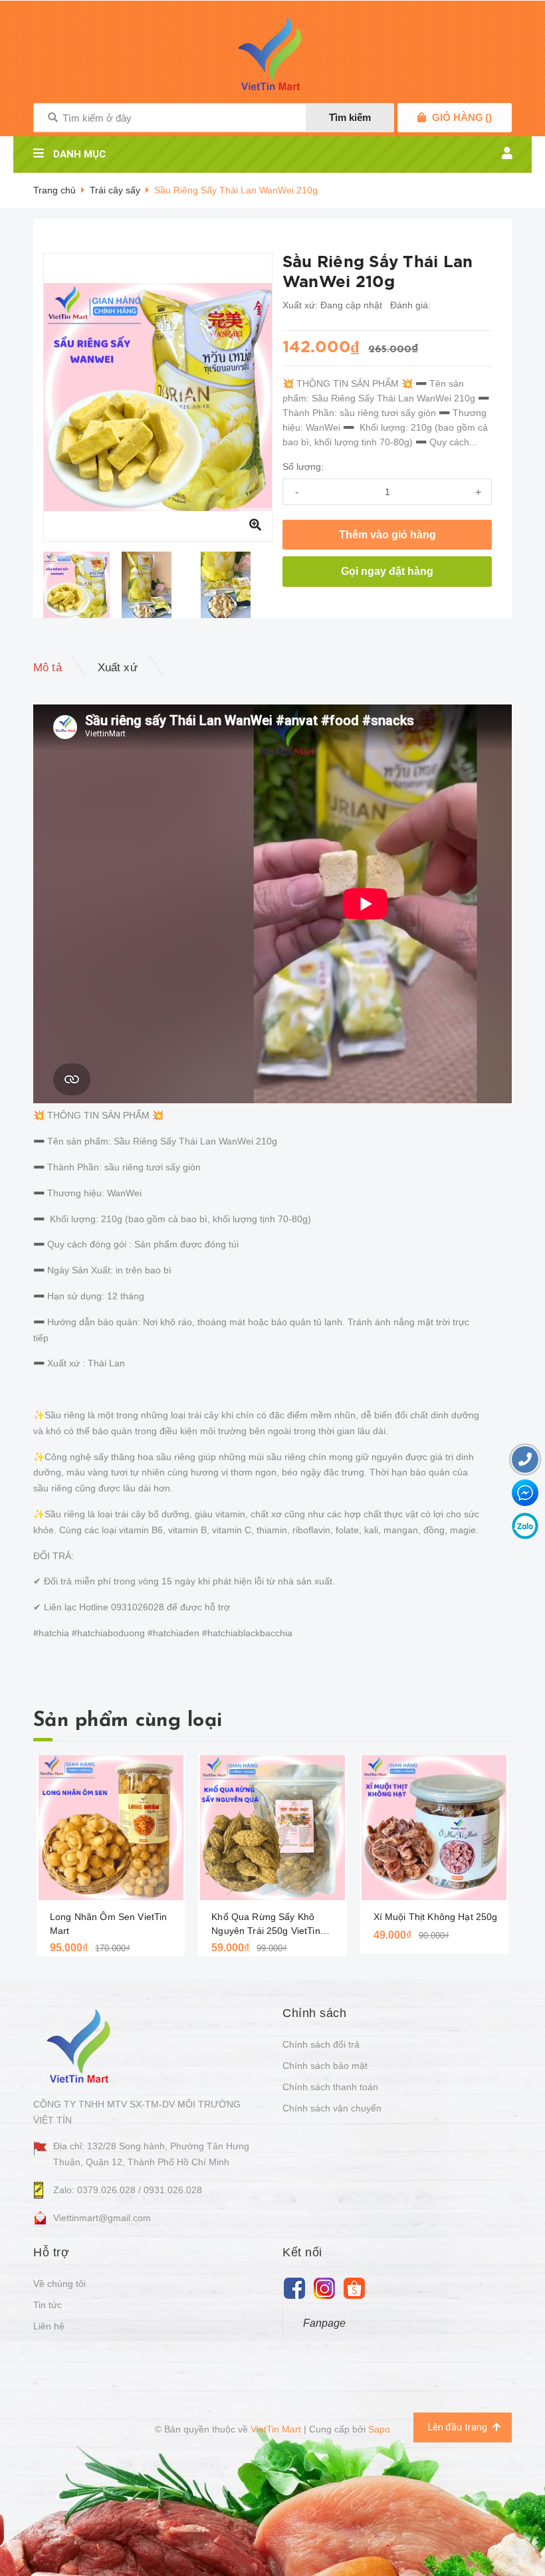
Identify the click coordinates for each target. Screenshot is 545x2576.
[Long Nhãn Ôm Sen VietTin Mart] (111, 1828)
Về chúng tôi (59, 2284)
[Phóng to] (255, 524)
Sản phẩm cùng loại (128, 1721)
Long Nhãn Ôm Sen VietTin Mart (108, 1924)
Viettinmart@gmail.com (102, 2218)
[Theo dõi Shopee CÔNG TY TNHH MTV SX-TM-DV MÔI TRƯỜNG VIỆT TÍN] (354, 2288)
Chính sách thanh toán (330, 2087)
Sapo (379, 2429)
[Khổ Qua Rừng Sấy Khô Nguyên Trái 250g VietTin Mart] (272, 1828)
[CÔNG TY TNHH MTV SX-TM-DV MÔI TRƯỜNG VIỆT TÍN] (81, 2045)
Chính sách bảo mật (325, 2066)
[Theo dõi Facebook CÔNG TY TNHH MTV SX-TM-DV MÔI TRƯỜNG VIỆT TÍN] (294, 2288)
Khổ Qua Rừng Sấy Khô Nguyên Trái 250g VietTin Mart (266, 1925)
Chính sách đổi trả (321, 2044)
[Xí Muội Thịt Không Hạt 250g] (434, 1828)
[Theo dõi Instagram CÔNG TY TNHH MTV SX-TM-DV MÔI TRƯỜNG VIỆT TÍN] (324, 2288)
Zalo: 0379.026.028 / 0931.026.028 (128, 2190)
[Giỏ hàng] (422, 118)
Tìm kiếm (350, 117)
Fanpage (324, 2323)
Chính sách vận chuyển (332, 2108)
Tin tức (48, 2305)
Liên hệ (49, 2326)
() (462, 117)
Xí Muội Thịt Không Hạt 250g (436, 1917)
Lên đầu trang (459, 2427)
